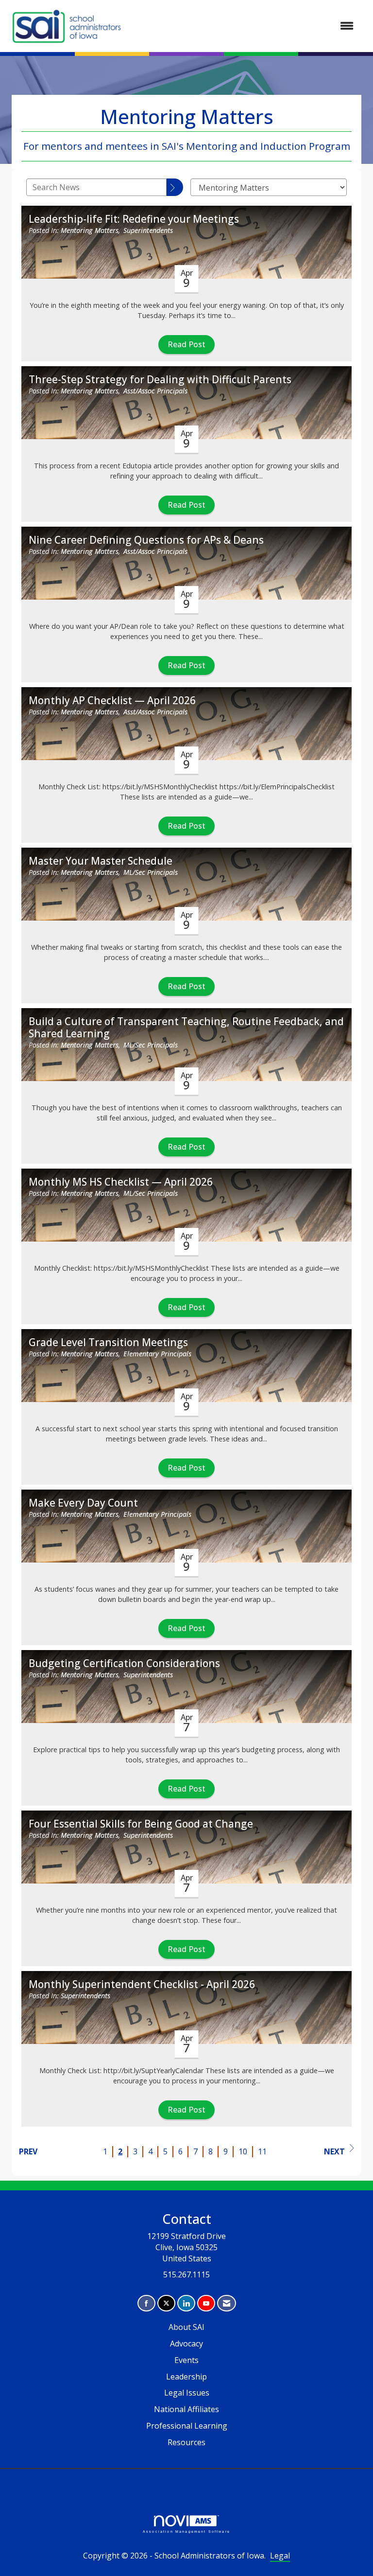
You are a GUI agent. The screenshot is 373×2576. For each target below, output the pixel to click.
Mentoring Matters (90, 230)
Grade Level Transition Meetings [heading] (108, 1342)
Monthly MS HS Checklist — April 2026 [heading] (121, 1182)
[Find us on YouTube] (206, 2303)
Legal (280, 2556)
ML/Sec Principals (151, 872)
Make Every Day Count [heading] (83, 1503)
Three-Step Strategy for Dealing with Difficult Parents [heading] (160, 380)
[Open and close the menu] (244, 26)
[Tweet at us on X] (166, 2303)
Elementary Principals (157, 1354)
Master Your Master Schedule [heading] (101, 861)
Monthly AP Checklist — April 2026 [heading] (112, 701)
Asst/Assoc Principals (155, 391)
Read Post (186, 344)
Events (186, 2360)
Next (334, 2151)
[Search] (175, 187)
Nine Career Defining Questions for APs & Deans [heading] (146, 540)
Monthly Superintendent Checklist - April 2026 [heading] (142, 1984)
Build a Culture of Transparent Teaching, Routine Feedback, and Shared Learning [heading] (186, 1028)
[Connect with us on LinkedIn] (186, 2303)
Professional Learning (187, 2426)
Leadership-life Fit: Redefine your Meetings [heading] (134, 219)
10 (243, 2151)
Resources (186, 2442)
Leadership (186, 2377)
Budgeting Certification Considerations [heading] (124, 1663)
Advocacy (186, 2344)
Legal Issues (187, 2393)
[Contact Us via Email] (227, 2303)
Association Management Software (186, 2531)
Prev (28, 2151)
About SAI (186, 2327)
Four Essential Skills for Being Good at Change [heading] (141, 1824)
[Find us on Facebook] (146, 2303)
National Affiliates (186, 2409)
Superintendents (148, 230)
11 (262, 2151)
